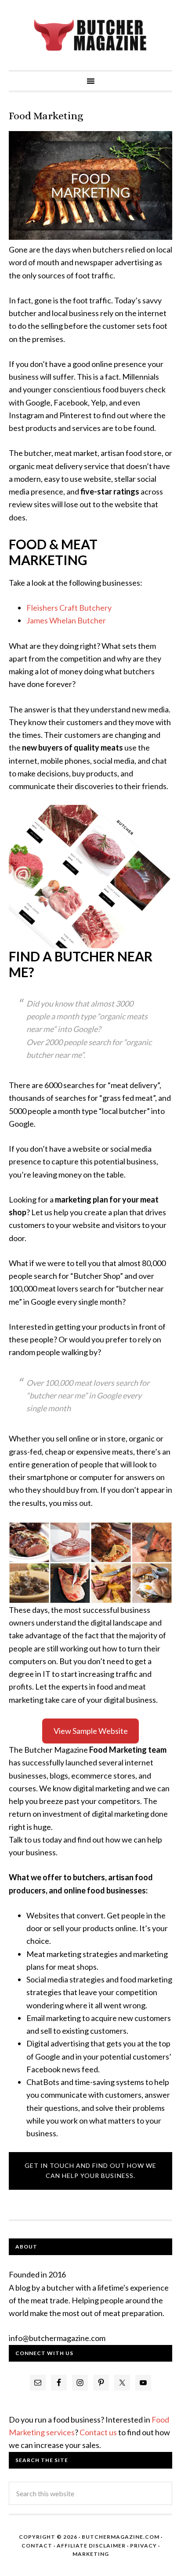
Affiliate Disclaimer (91, 2546)
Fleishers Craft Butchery (69, 608)
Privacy (143, 2546)
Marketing (91, 2554)
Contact (37, 2546)
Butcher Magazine (90, 35)
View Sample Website (91, 1731)
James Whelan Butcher (66, 620)
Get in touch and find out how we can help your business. (90, 2170)
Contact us (98, 2432)
